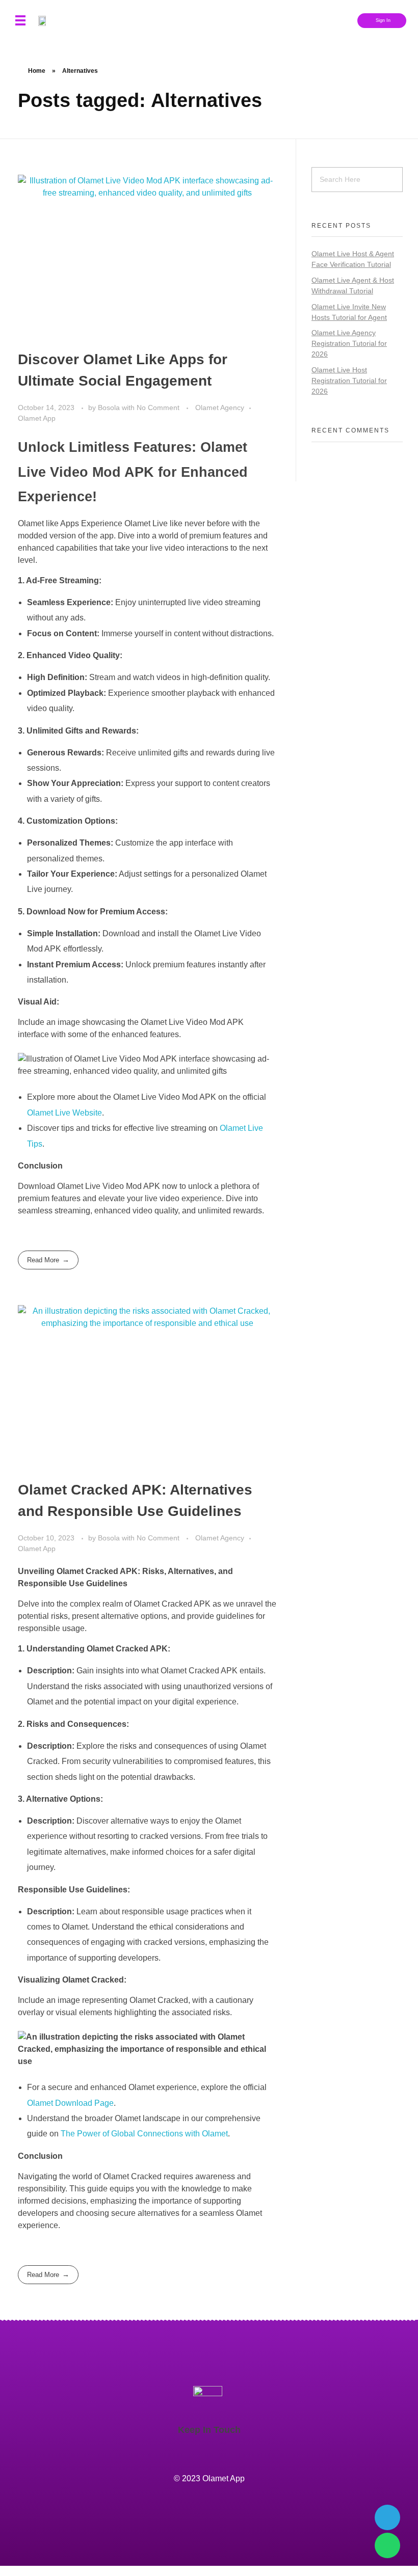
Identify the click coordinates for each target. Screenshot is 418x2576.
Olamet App (37, 418)
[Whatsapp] (387, 2545)
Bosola (110, 408)
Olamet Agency (220, 408)
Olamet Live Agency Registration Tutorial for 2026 (349, 343)
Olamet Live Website (64, 1113)
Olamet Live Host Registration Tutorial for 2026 (349, 381)
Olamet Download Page (70, 2103)
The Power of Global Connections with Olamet (144, 2134)
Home (37, 71)
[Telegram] (387, 2517)
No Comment (158, 408)
